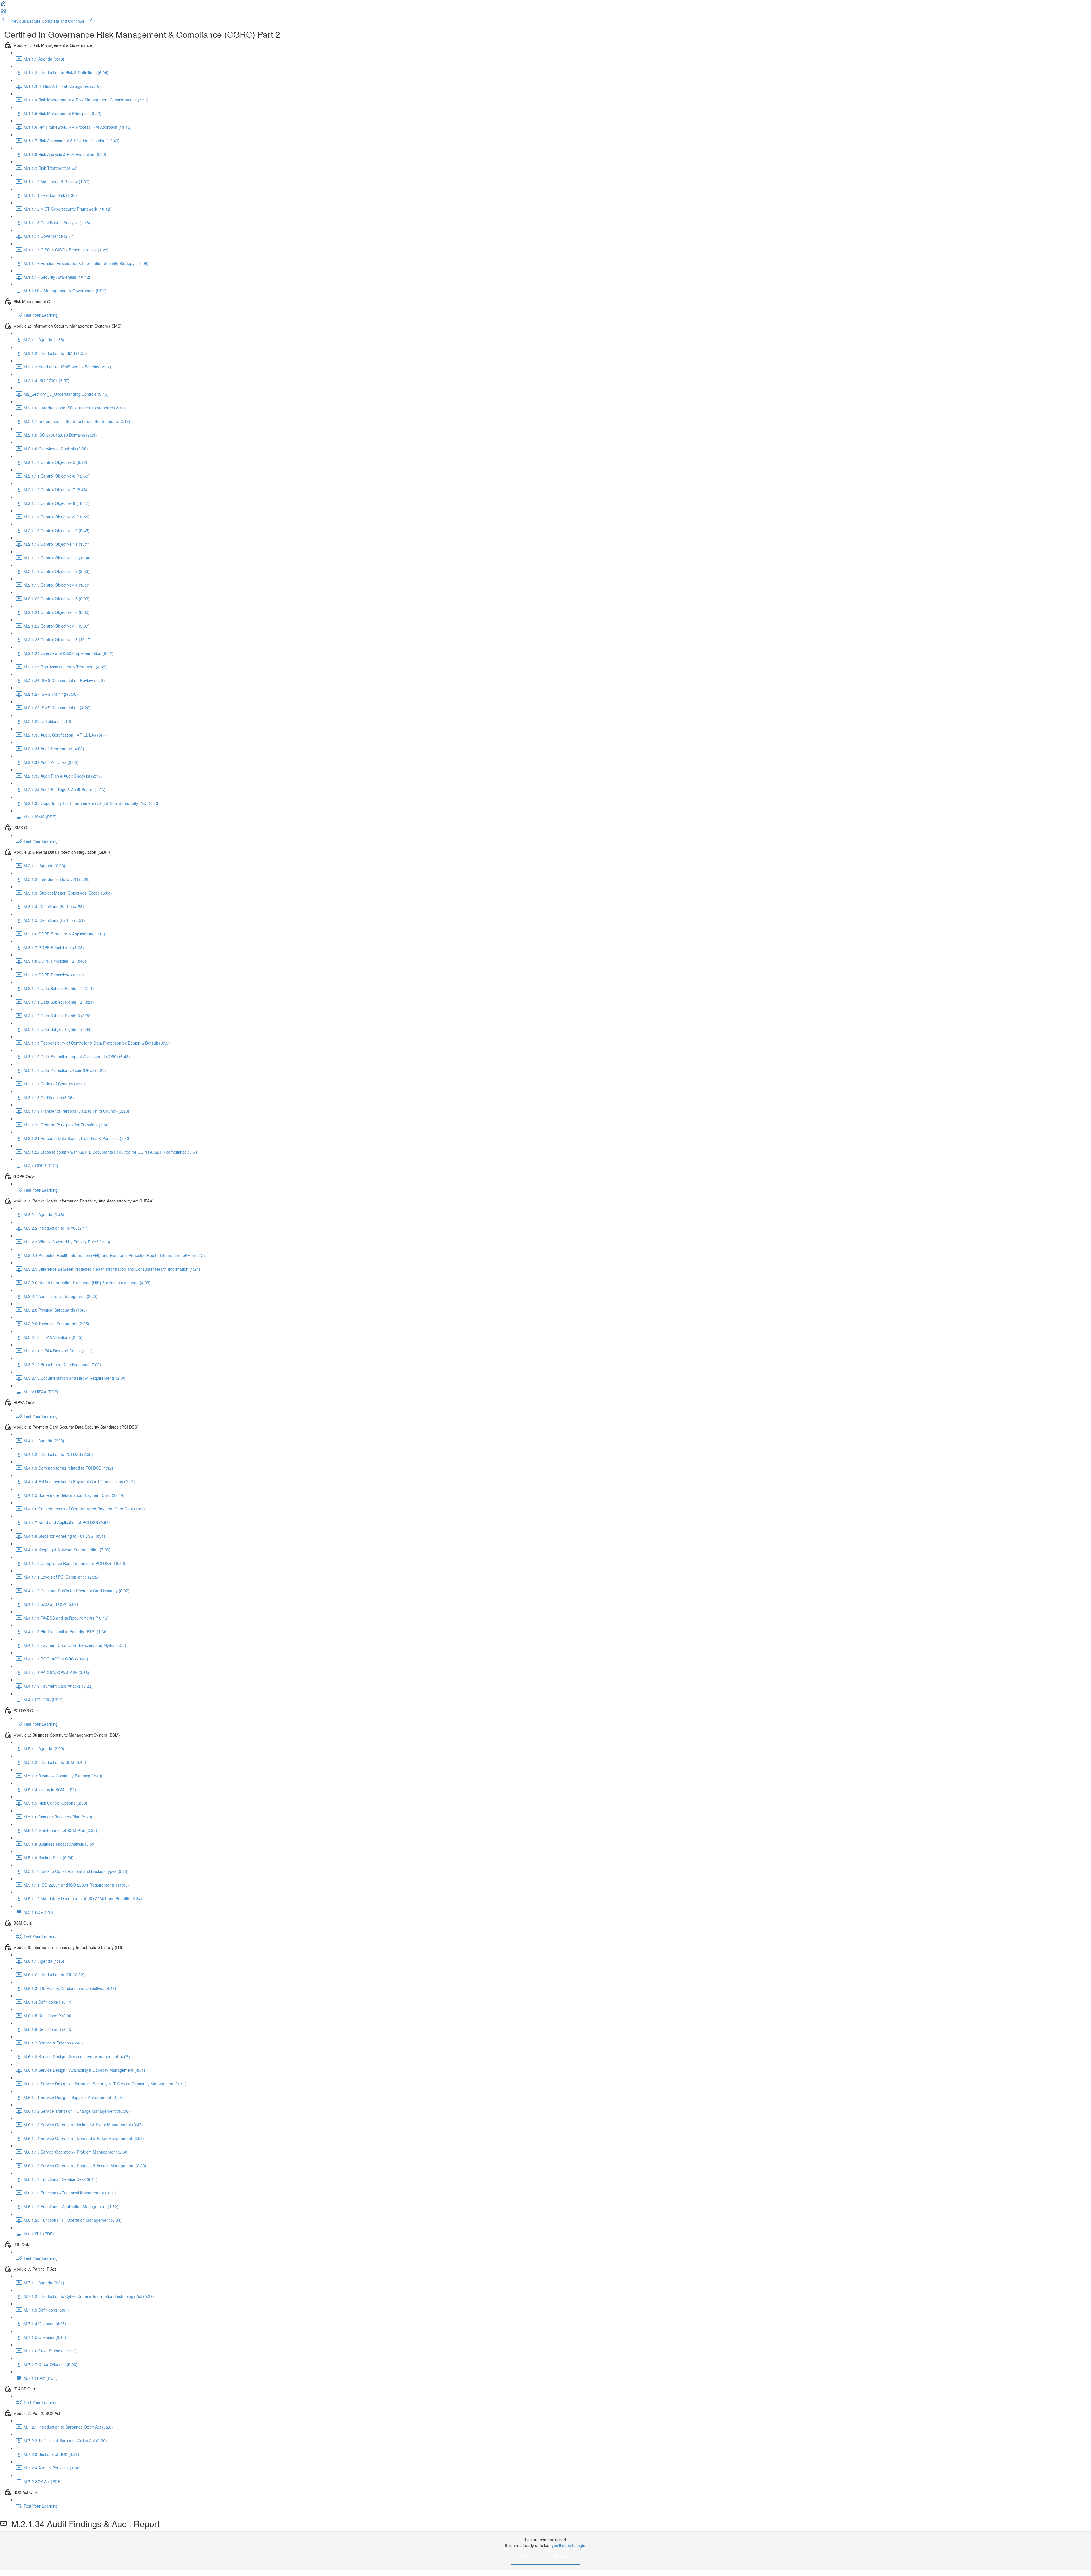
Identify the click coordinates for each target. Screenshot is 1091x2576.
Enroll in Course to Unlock (545, 2556)
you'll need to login (569, 2545)
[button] (3, 5)
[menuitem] (3, 13)
